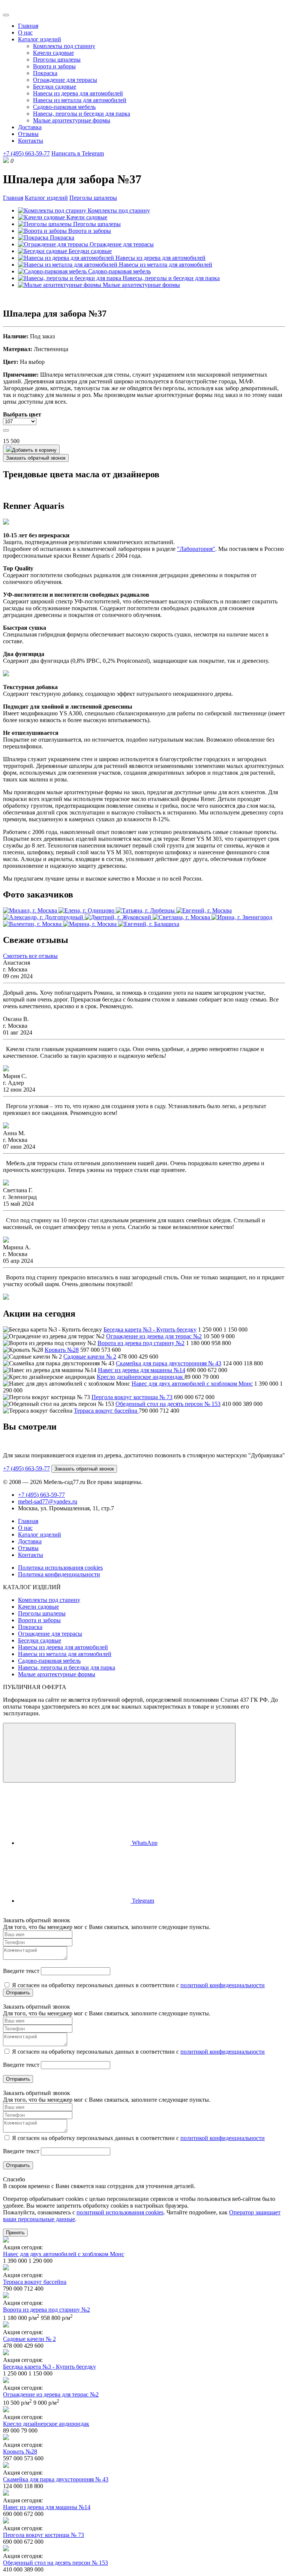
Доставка (30, 127)
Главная (28, 26)
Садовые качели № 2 (90, 1357)
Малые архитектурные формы (72, 120)
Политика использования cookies (60, 1568)
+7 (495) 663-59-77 (26, 153)
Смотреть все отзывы (30, 956)
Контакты (31, 141)
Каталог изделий (40, 39)
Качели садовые (53, 53)
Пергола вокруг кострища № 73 (132, 1397)
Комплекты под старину (64, 46)
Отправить (18, 1993)
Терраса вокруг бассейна (106, 1411)
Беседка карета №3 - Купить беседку (150, 1329)
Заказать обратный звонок (36, 458)
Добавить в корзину (34, 450)
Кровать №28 (62, 1350)
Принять (15, 2233)
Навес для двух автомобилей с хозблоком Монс (192, 1384)
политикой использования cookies (120, 2212)
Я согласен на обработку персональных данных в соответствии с (138, 1985)
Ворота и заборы (54, 66)
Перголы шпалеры (57, 60)
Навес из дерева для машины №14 (142, 1370)
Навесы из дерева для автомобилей (78, 93)
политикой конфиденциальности (223, 1985)
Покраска (45, 73)
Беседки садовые (55, 87)
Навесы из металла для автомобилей (80, 100)
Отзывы (28, 134)
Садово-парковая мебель (64, 107)
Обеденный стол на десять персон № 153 (168, 1404)
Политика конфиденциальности (59, 1574)
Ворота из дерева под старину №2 (141, 1343)
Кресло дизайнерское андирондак (141, 1377)
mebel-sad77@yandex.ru (48, 1501)
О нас (25, 32)
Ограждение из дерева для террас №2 (154, 1336)
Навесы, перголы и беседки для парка (82, 114)
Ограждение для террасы (65, 80)
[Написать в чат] (119, 1753)
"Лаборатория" (196, 549)
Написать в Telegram (78, 153)
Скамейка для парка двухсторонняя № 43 (169, 1363)
